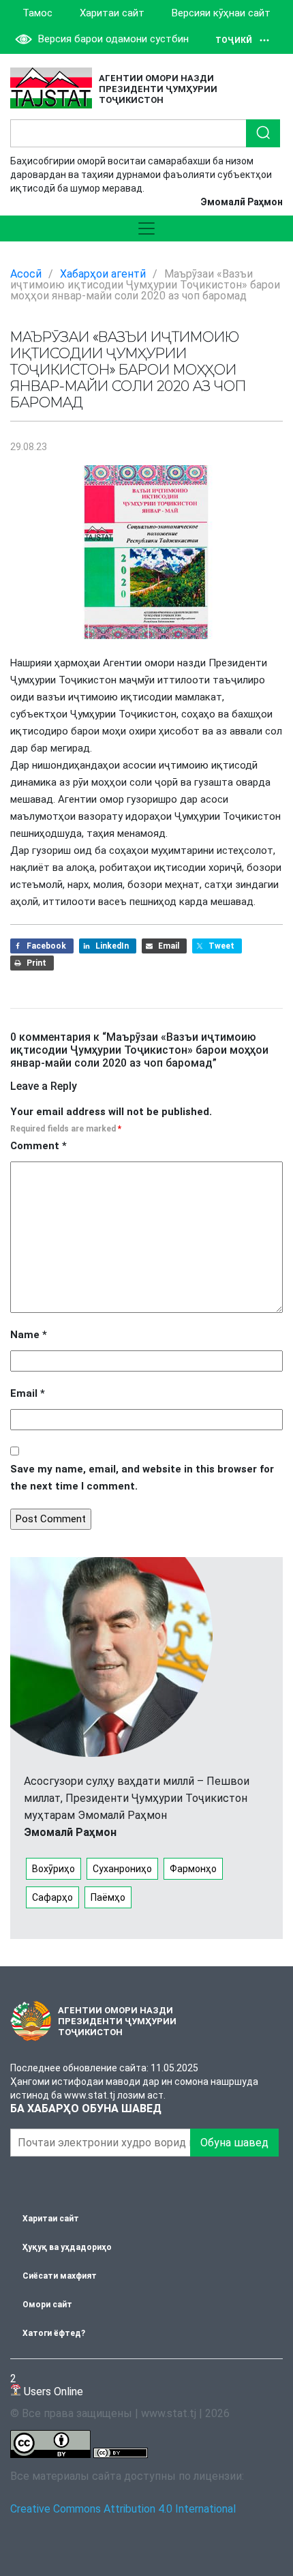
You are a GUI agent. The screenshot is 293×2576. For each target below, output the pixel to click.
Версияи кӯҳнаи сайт (221, 13)
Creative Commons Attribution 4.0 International (123, 2509)
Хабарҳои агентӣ (103, 274)
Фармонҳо (193, 1869)
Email (28, 1393)
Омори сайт (47, 2305)
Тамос (37, 13)
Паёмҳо (108, 1897)
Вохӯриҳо (53, 1869)
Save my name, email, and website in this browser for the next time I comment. (142, 1478)
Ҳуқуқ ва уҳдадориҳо (67, 2247)
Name (29, 1335)
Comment (38, 1146)
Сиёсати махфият (60, 2276)
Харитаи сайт (112, 13)
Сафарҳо (52, 1897)
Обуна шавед (234, 2143)
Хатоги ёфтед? (54, 2333)
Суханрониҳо (122, 1869)
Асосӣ (26, 274)
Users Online (47, 2385)
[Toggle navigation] (146, 228)
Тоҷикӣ (234, 40)
